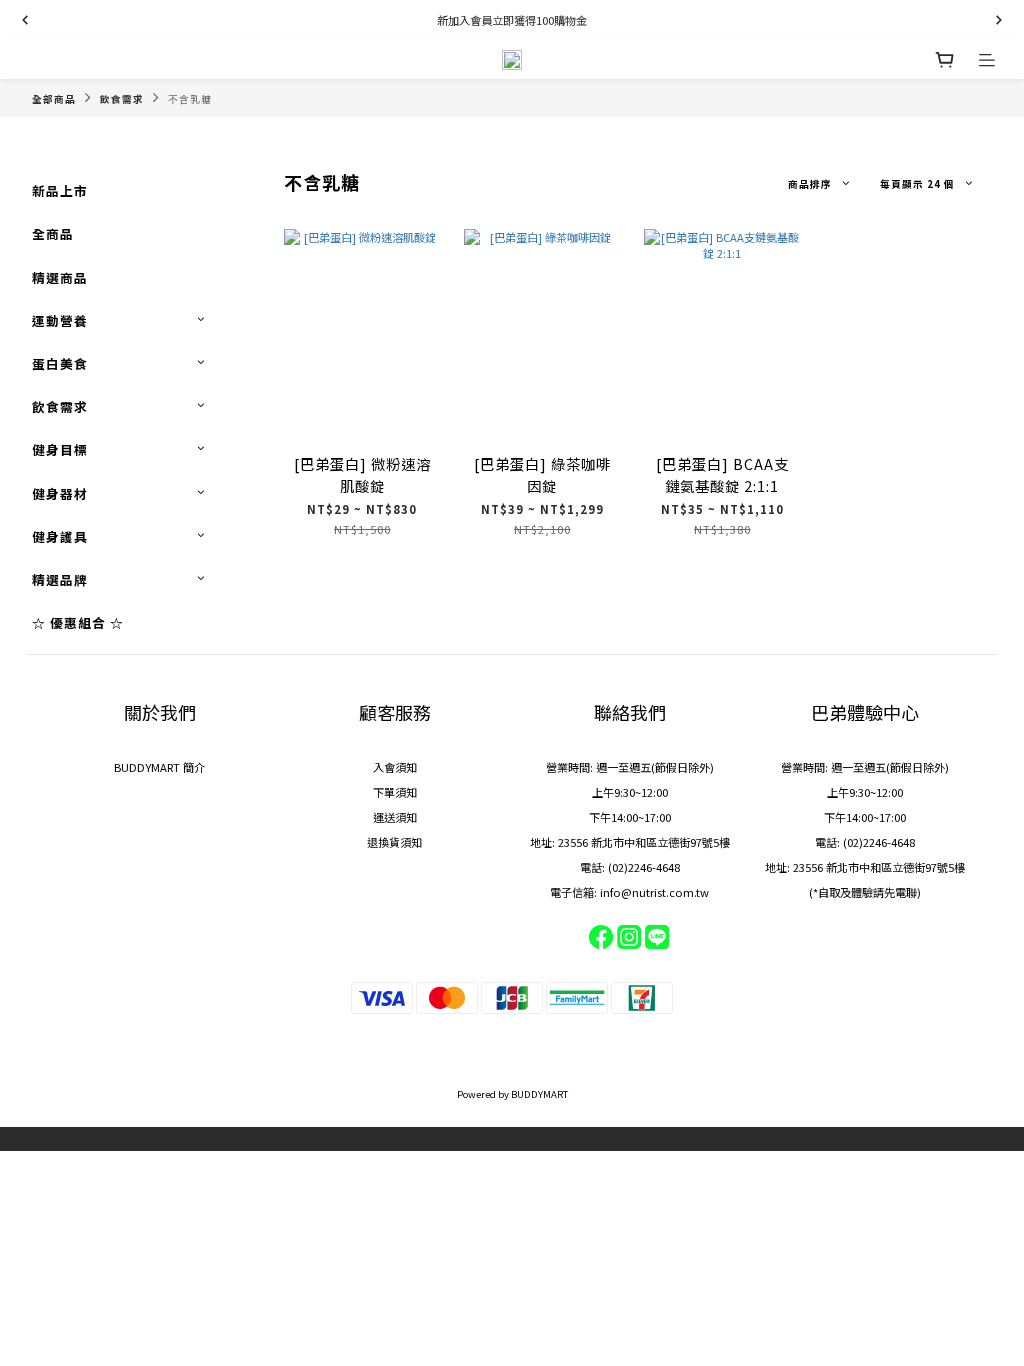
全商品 (53, 233)
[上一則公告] (25, 20)
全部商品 (54, 99)
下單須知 (395, 792)
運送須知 (395, 817)
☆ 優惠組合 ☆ (78, 622)
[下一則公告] (999, 20)
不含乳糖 (190, 99)
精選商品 (60, 277)
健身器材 (60, 493)
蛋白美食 (60, 363)
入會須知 (395, 767)
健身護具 (60, 536)
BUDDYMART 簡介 (159, 767)
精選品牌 (60, 579)
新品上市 (60, 190)
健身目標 (60, 449)
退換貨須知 (394, 842)
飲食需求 (122, 99)
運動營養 (60, 320)
